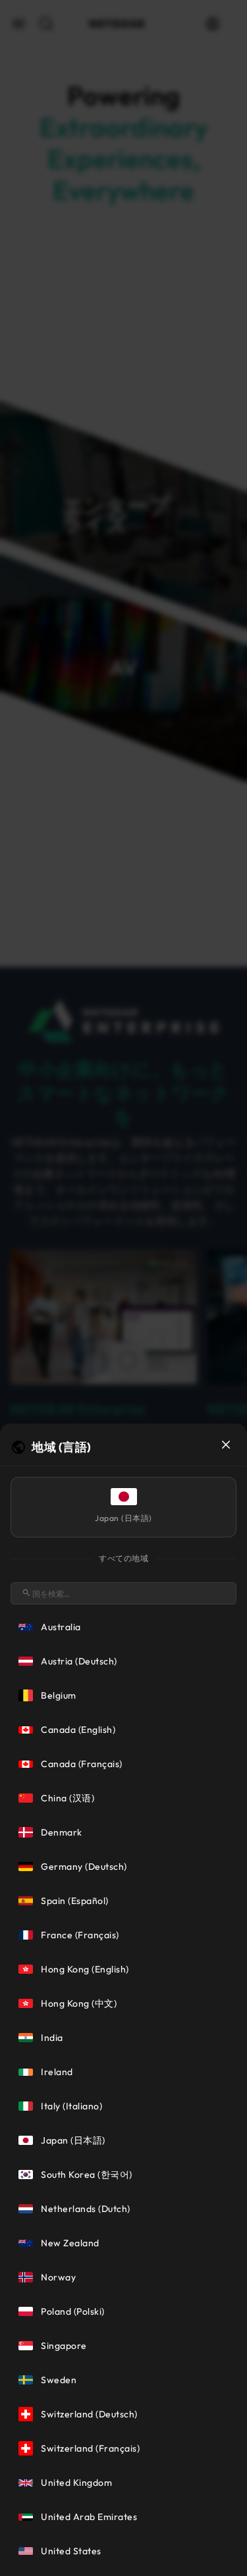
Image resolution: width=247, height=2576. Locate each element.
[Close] (226, 1445)
